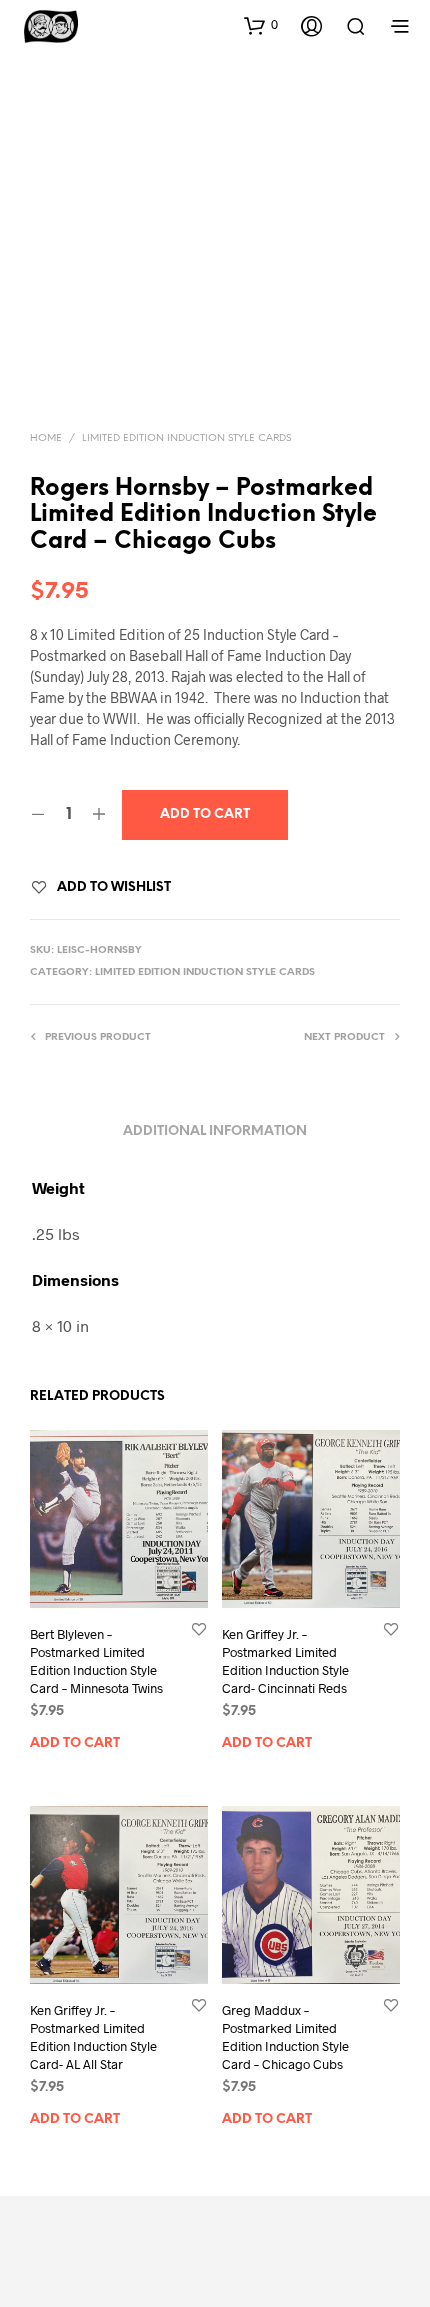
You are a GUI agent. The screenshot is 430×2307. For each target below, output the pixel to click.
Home (46, 438)
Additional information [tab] (215, 1131)
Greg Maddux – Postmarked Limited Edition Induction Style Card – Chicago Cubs (285, 2037)
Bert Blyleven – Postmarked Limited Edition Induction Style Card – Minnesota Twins (96, 1661)
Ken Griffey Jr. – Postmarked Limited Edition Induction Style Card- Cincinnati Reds (285, 1661)
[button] (261, 25)
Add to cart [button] (75, 1743)
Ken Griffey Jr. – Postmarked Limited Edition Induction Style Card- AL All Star (93, 2037)
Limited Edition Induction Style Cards (186, 438)
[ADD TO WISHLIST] (199, 1628)
